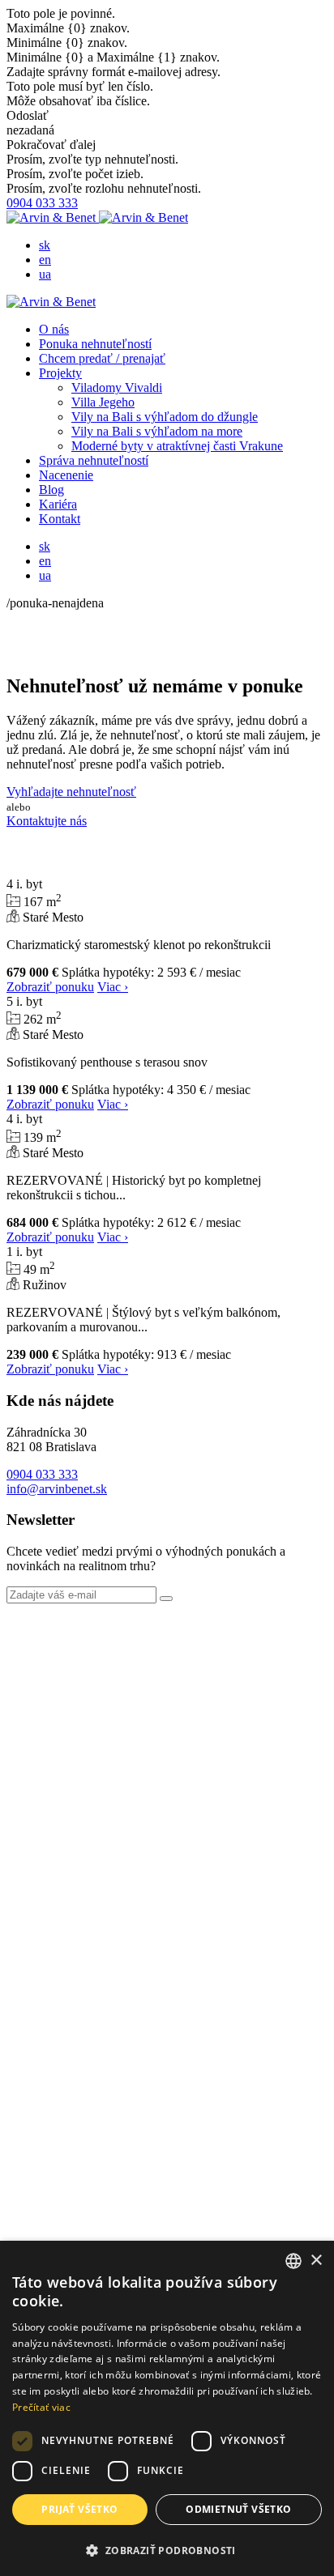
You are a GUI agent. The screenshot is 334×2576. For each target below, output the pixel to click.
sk (45, 245)
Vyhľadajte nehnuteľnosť (71, 792)
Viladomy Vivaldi (117, 387)
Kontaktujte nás (47, 821)
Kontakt (60, 519)
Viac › (113, 987)
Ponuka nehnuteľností (95, 344)
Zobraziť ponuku (50, 987)
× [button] (316, 2261)
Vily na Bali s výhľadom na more (157, 431)
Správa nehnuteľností (94, 460)
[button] (167, 2550)
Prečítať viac (41, 2407)
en (45, 260)
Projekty (60, 373)
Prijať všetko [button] (79, 2509)
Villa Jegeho (103, 402)
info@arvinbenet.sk (57, 1489)
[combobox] (293, 2261)
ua (45, 274)
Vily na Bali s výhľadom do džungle (165, 417)
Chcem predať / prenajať (102, 358)
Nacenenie (66, 475)
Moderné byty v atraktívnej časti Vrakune (177, 446)
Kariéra (58, 504)
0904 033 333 (42, 203)
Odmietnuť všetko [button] (238, 2509)
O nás (54, 329)
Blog (51, 490)
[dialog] (167, 2408)
